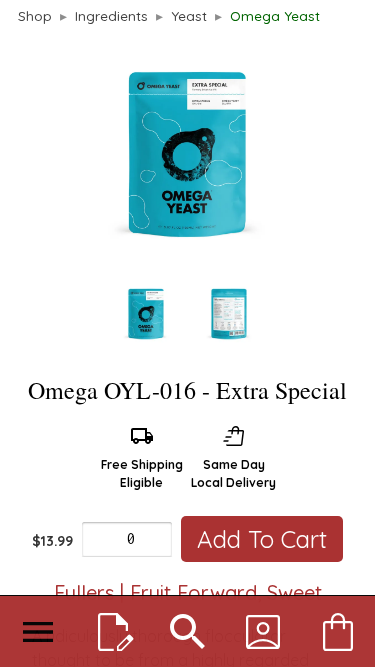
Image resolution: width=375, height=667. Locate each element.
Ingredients (111, 15)
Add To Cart (262, 539)
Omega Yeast (275, 15)
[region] (187, 198)
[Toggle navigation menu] (37, 632)
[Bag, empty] (338, 632)
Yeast (189, 15)
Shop (35, 15)
